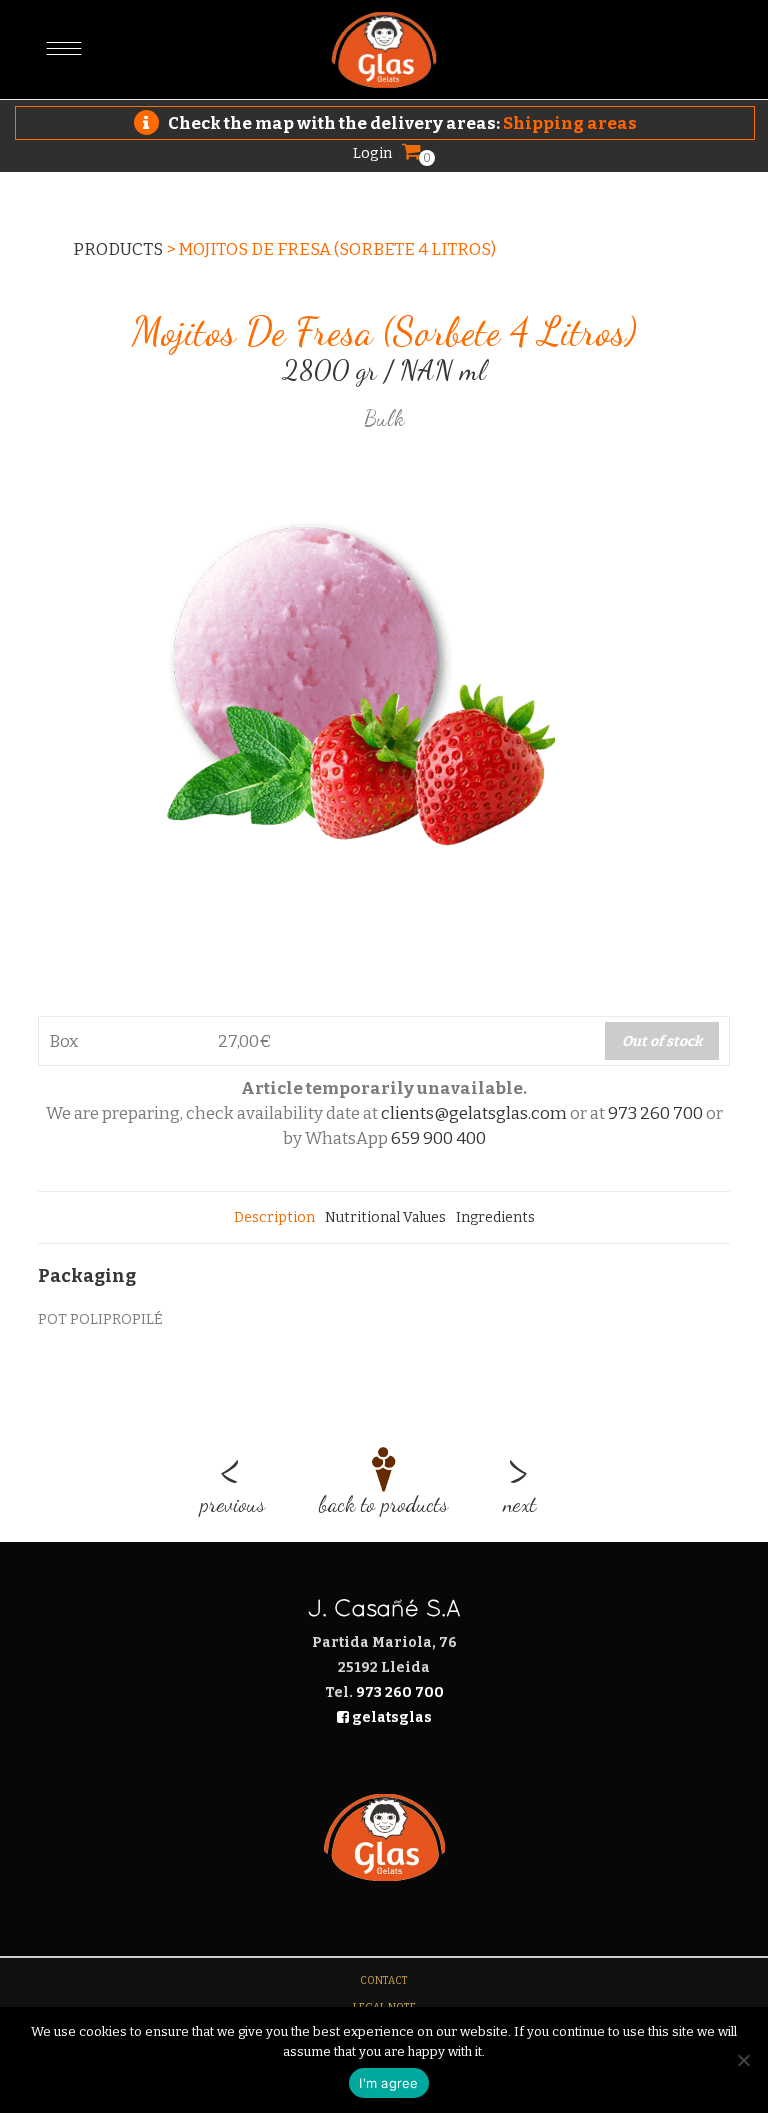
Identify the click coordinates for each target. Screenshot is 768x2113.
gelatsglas (390, 1717)
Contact (384, 1981)
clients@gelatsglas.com (474, 1113)
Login (372, 153)
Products (118, 249)
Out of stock (662, 1041)
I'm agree (388, 2083)
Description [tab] (274, 1217)
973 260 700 (655, 1113)
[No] (743, 2060)
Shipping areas (570, 123)
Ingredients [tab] (495, 1217)
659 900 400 (438, 1138)
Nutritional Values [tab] (385, 1217)
